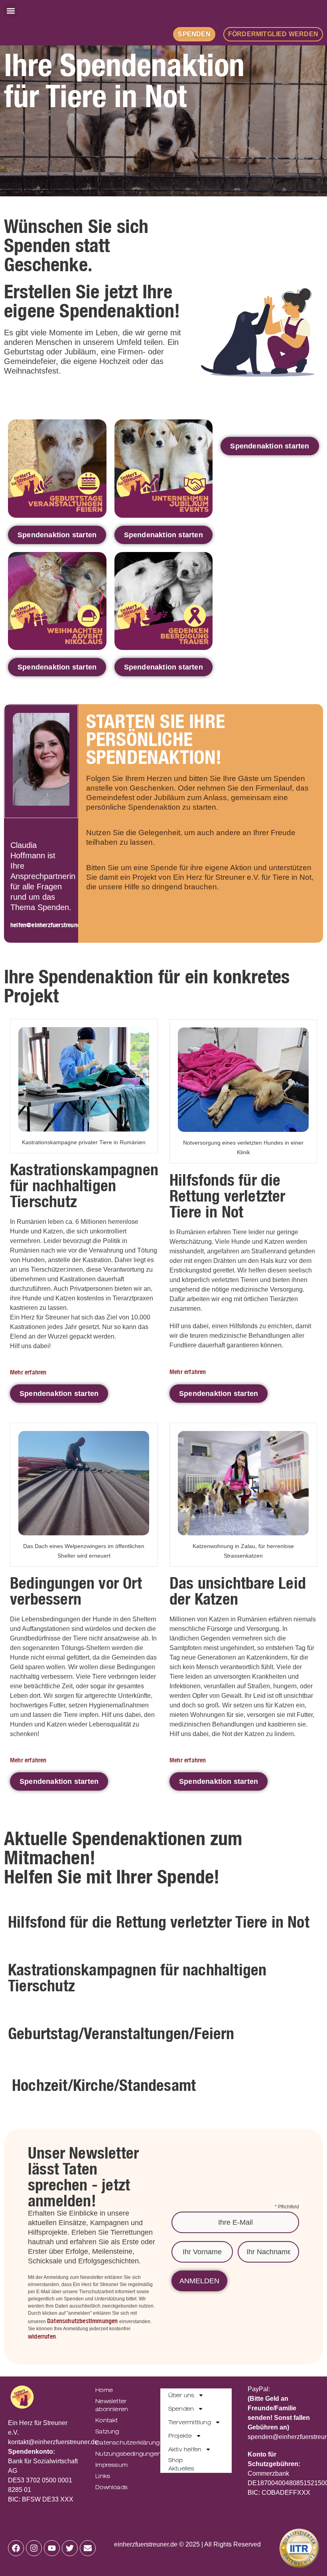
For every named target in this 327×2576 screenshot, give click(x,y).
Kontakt (106, 2420)
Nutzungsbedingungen (120, 2454)
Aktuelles (181, 2468)
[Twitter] (70, 2548)
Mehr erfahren (28, 1372)
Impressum (111, 2465)
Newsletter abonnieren (112, 2405)
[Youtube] (52, 2548)
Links (103, 2476)
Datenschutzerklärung (120, 2443)
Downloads (111, 2487)
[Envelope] (88, 2548)
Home (104, 2390)
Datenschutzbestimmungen (83, 2321)
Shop (176, 2460)
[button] (11, 11)
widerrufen (42, 2336)
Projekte (180, 2436)
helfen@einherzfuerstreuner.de (50, 925)
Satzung (107, 2431)
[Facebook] (16, 2548)
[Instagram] (34, 2548)
